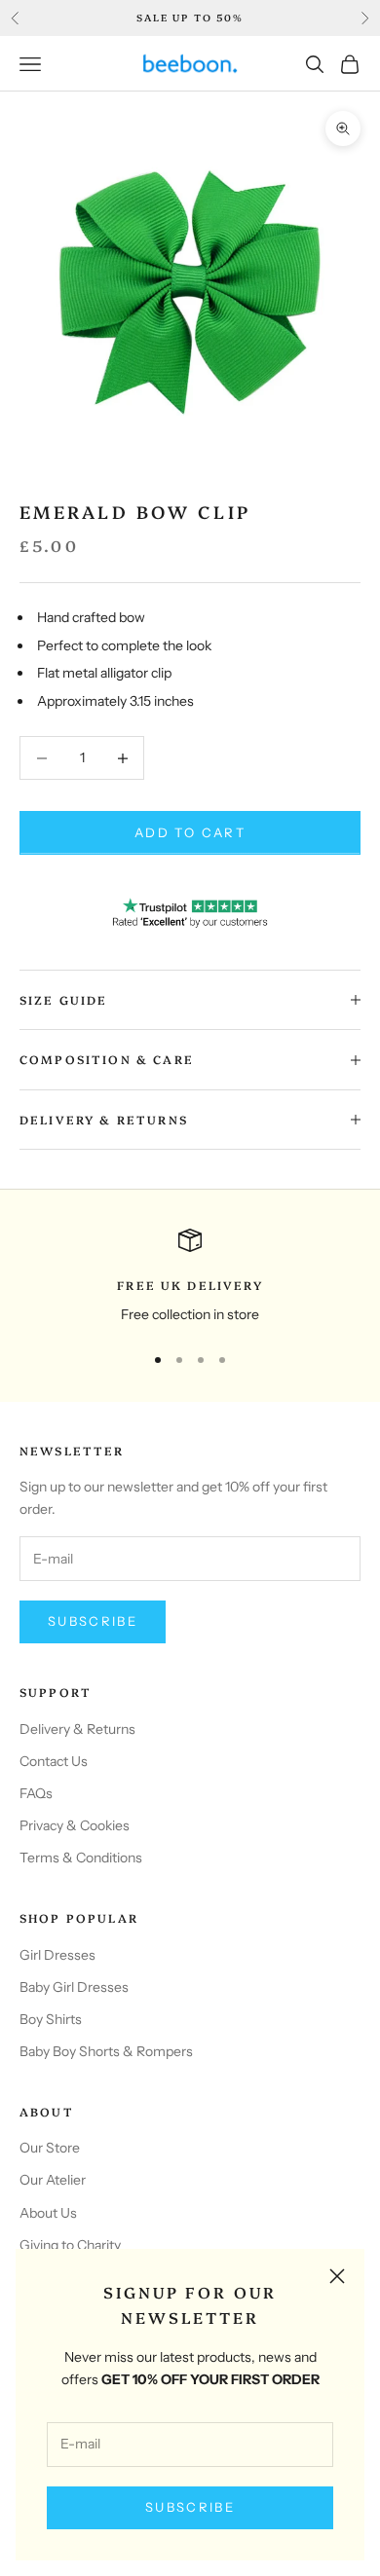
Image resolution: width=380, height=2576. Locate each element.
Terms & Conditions (81, 1858)
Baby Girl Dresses (74, 1987)
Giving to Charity (70, 2245)
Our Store (50, 2148)
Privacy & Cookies (75, 1825)
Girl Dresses (57, 1955)
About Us (48, 2213)
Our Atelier (53, 2180)
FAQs (36, 1793)
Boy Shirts (51, 2019)
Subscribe (190, 2507)
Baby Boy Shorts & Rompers (106, 2051)
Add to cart (190, 832)
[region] (190, 1277)
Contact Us (54, 1761)
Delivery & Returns (77, 1729)
